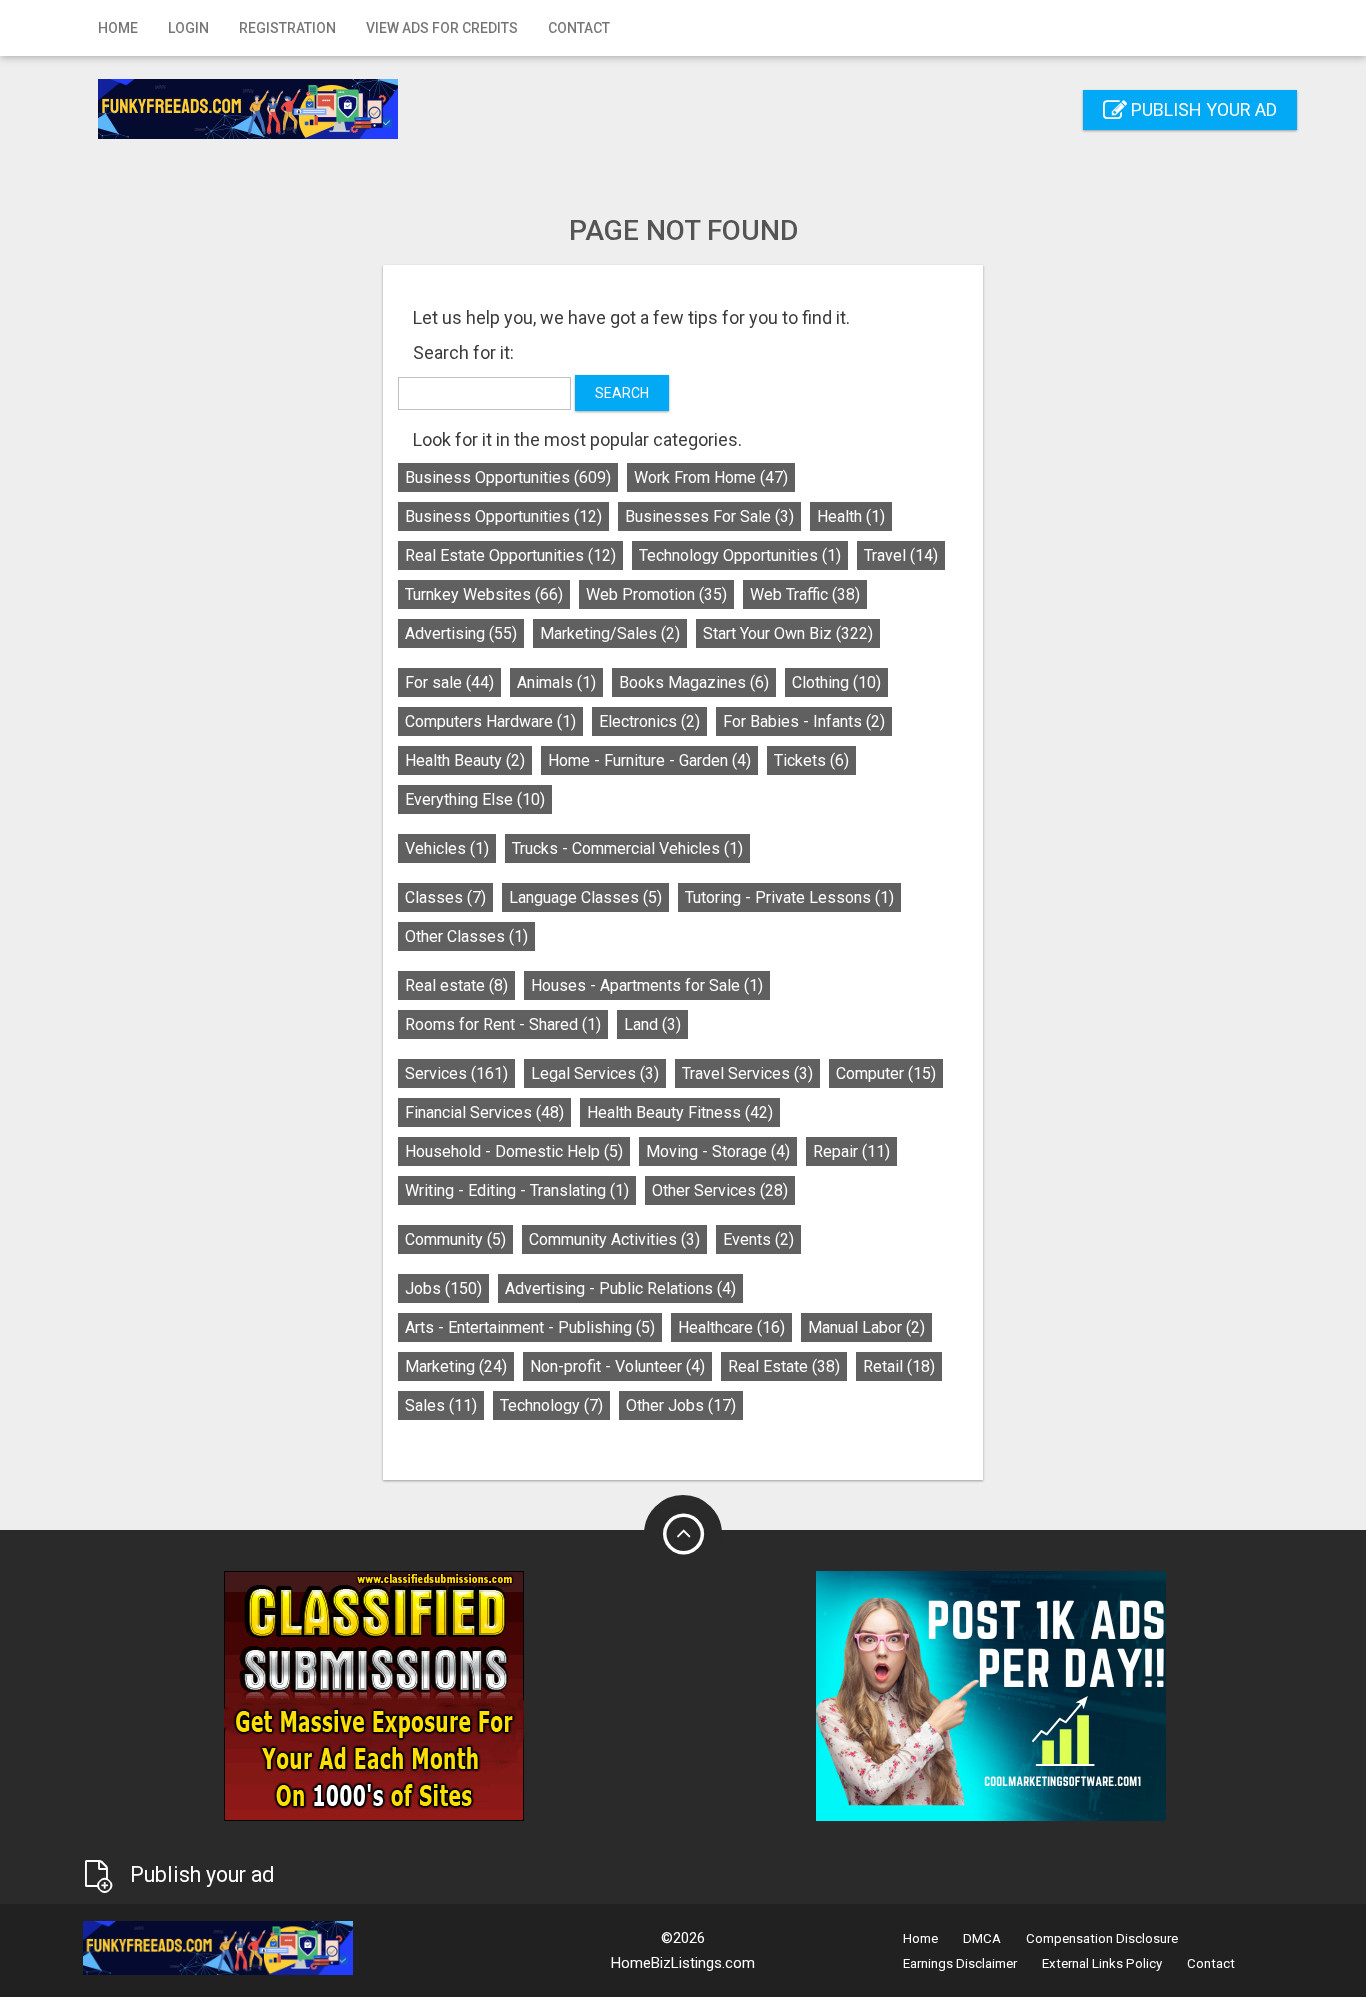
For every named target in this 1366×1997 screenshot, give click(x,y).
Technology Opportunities (740, 555)
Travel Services (747, 1073)
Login (188, 28)
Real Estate (784, 1366)
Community (455, 1239)
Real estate (456, 985)
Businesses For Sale (709, 516)
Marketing (456, 1366)
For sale (449, 682)
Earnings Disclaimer (960, 1963)
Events (758, 1239)
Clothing (836, 682)
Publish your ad (1202, 109)
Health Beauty (465, 760)
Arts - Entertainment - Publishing (530, 1327)
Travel (901, 555)
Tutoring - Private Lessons (789, 897)
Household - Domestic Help (514, 1151)
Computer (886, 1073)
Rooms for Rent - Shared (503, 1024)
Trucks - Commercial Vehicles (627, 848)
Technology (551, 1405)
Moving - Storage (718, 1151)
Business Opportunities (508, 477)
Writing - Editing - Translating (517, 1190)
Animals (556, 682)
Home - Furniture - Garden (649, 760)
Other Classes (466, 936)
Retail (899, 1366)
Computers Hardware (490, 721)
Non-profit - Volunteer (617, 1366)
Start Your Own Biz (788, 633)
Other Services (720, 1190)
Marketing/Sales (610, 633)
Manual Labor (866, 1327)
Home (118, 28)
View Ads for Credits (442, 28)
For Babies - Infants (804, 721)
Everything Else (475, 799)
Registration (287, 28)
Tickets (811, 760)
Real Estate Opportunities (510, 555)
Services (456, 1073)
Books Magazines (694, 682)
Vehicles (447, 848)
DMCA (982, 1938)
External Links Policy (1102, 1963)
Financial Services (484, 1112)
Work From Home (711, 477)
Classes (445, 897)
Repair (851, 1151)
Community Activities (614, 1239)
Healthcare (731, 1327)
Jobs (443, 1288)
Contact (579, 28)
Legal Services (595, 1073)
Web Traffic (805, 594)
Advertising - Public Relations (620, 1288)
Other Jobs (681, 1405)
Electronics (649, 721)
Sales (441, 1405)
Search (622, 393)
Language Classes (585, 897)
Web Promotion (656, 594)
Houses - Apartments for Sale (647, 985)
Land (652, 1024)
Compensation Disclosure (1102, 1938)
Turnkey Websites (484, 594)
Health (851, 516)
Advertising (461, 633)
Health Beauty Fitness (680, 1112)
